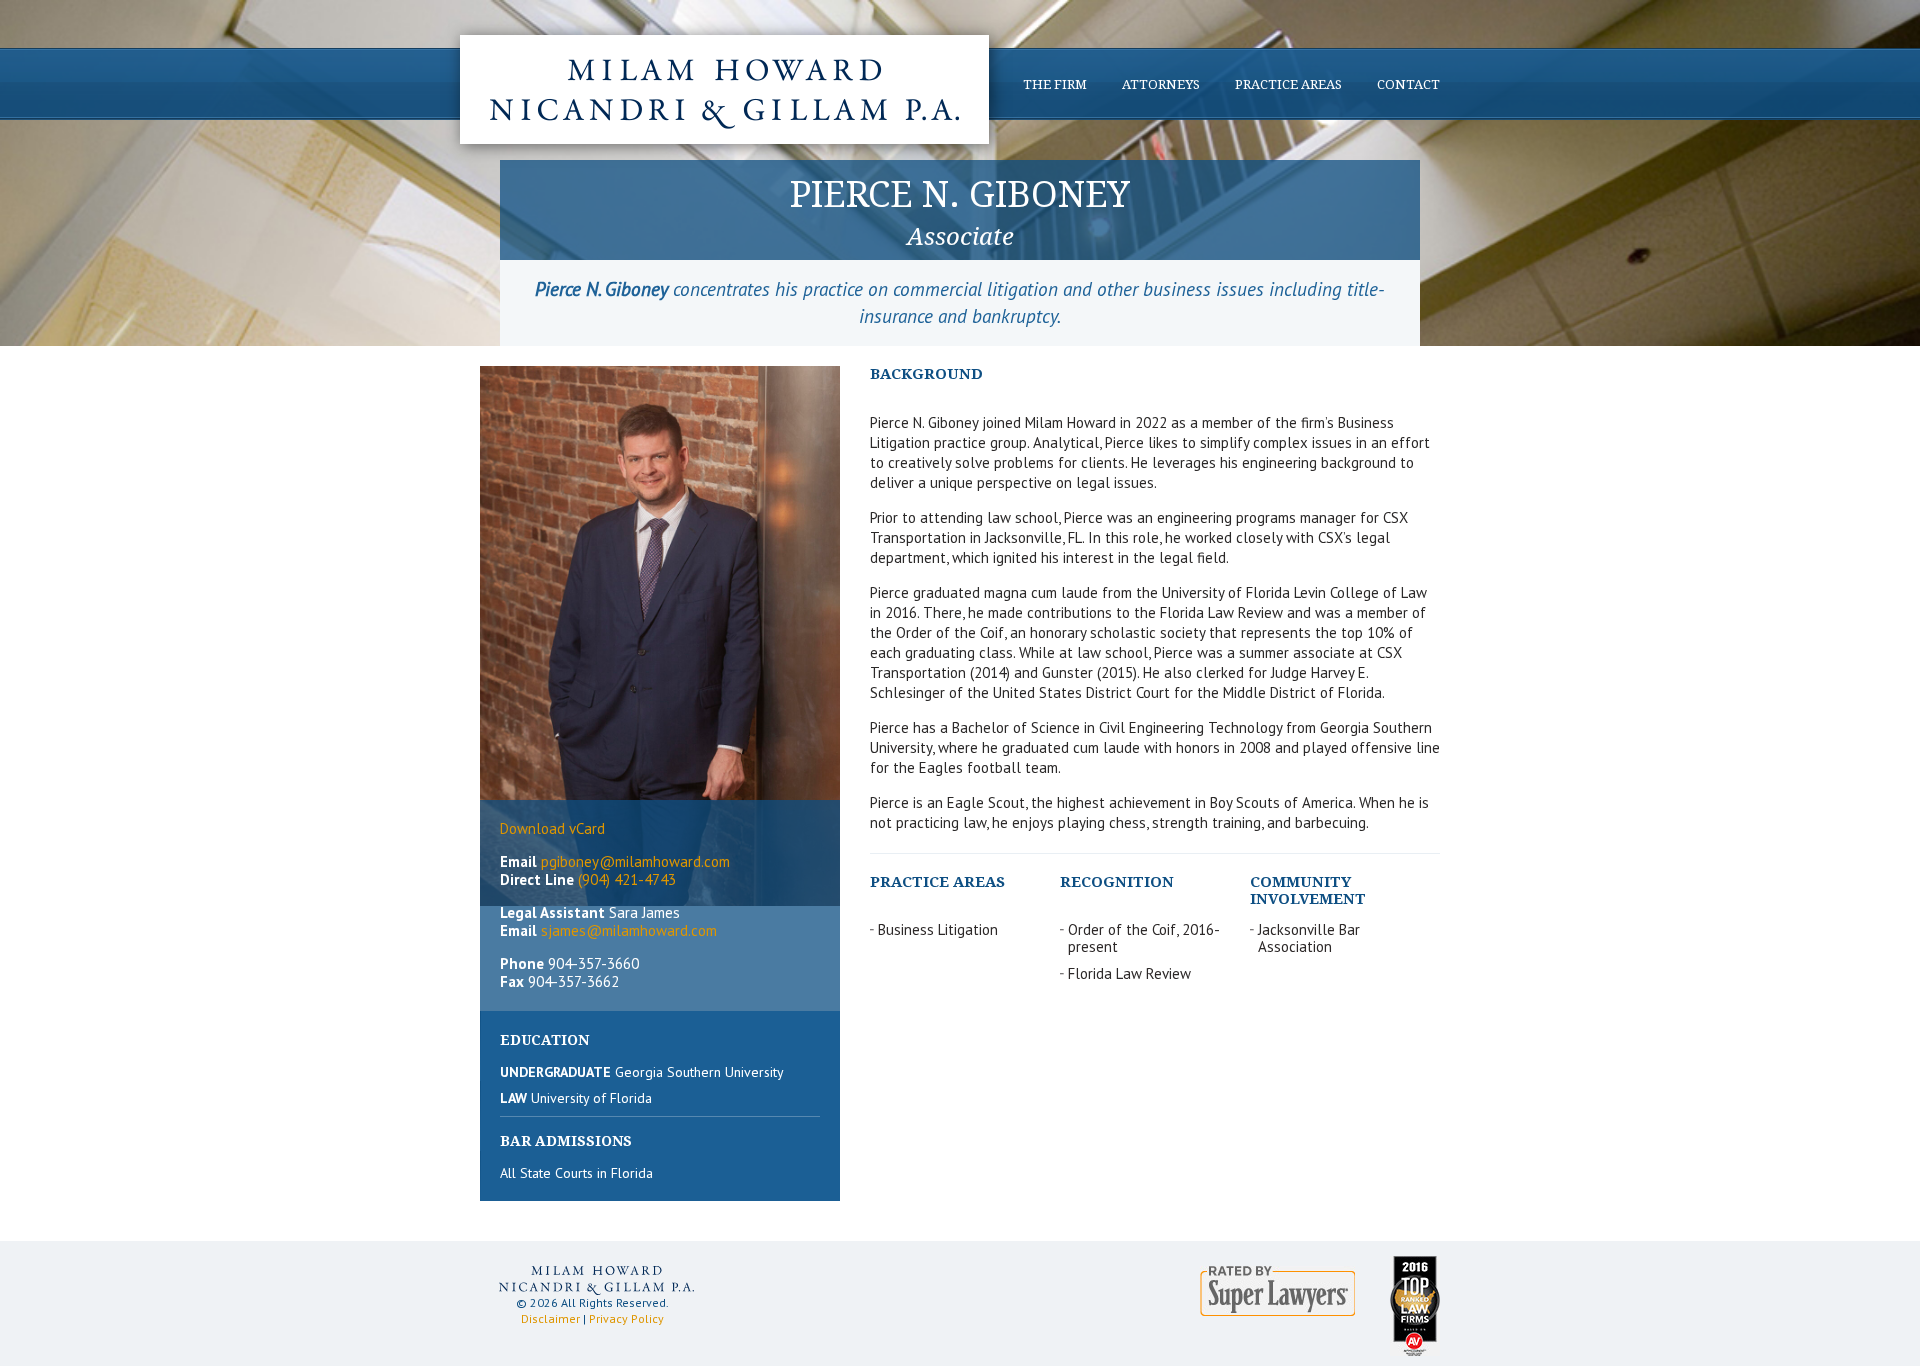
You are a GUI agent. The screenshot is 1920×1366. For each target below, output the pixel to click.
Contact (1408, 84)
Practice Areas (1288, 84)
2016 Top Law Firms (1415, 1306)
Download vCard (552, 828)
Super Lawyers (1277, 1291)
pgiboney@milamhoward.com (635, 861)
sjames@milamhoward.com (629, 930)
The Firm (1055, 84)
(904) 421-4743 (627, 879)
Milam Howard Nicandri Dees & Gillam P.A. (724, 89)
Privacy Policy (626, 1318)
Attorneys (1161, 84)
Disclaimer (550, 1318)
